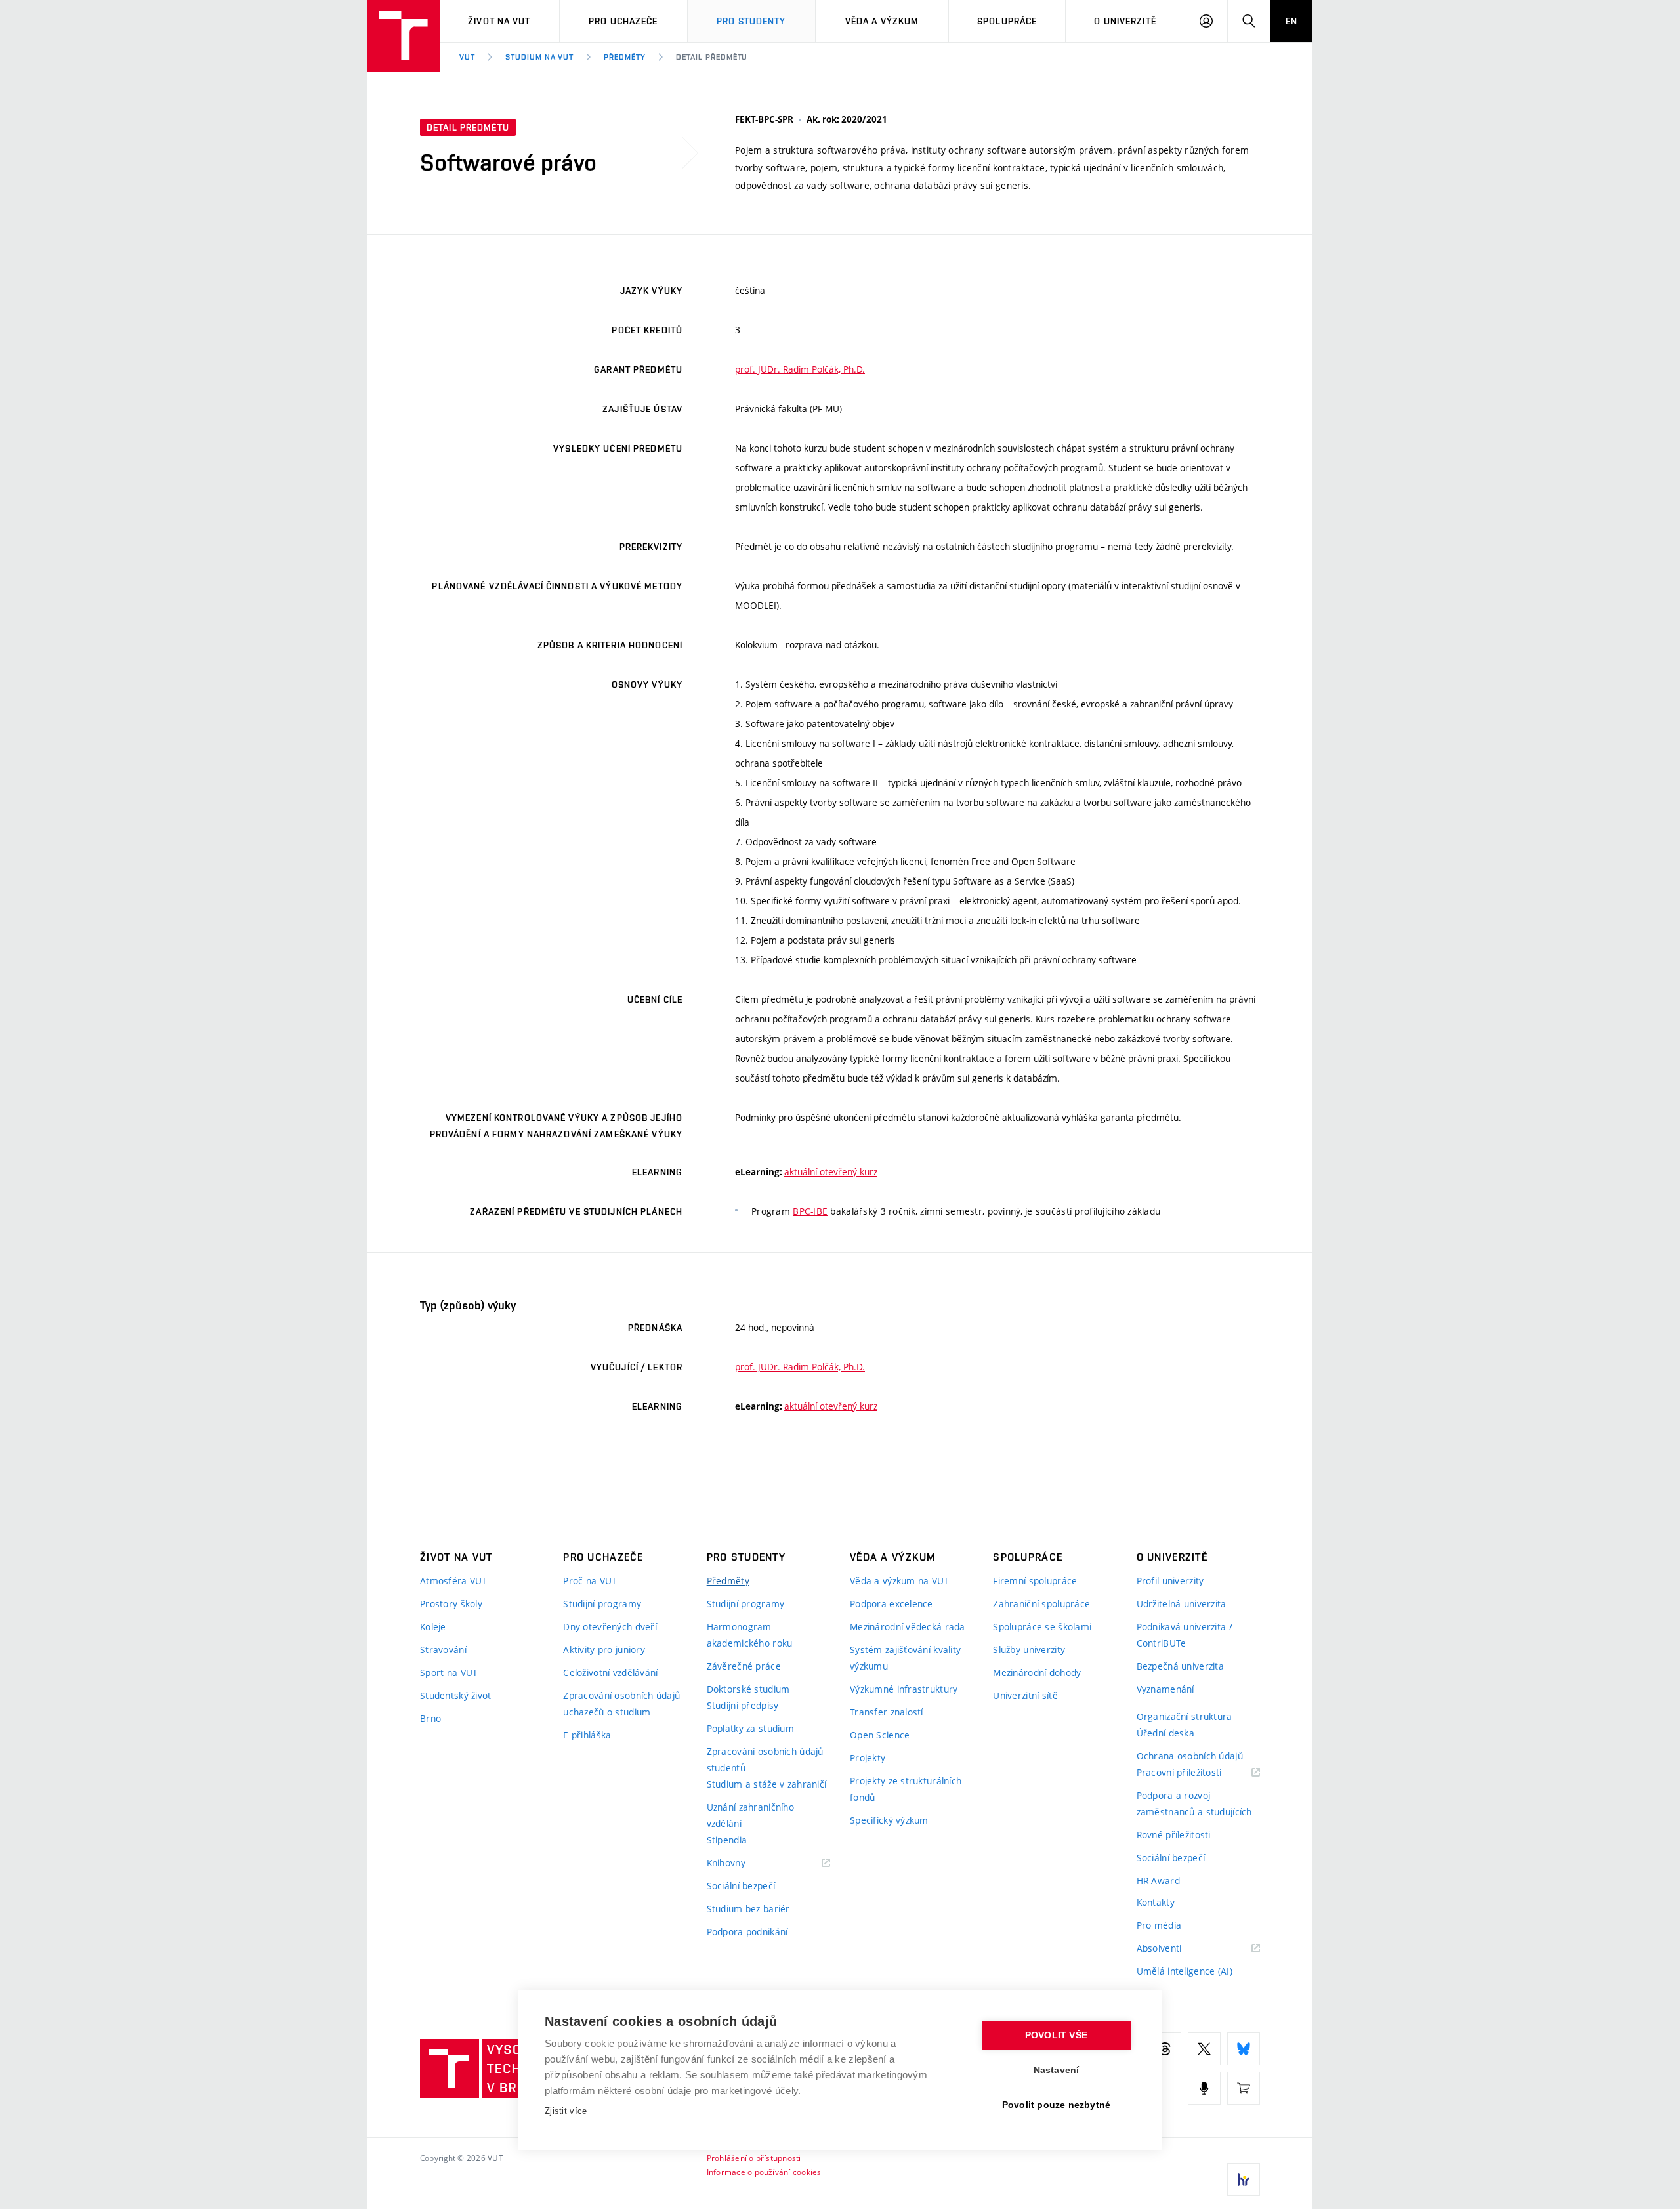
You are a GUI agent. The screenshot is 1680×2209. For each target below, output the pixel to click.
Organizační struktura (1185, 1716)
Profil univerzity (1170, 1581)
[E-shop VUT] (1244, 2088)
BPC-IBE (810, 1211)
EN (1291, 21)
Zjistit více (566, 2111)
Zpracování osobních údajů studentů (765, 1759)
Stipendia (727, 1840)
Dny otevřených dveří (610, 1627)
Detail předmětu (712, 57)
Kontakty (1156, 1902)
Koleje (433, 1627)
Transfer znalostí (887, 1712)
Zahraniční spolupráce (1041, 1604)
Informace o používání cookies (764, 2172)
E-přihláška (587, 1735)
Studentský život (455, 1695)
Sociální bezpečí (741, 1886)
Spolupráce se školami (1042, 1627)
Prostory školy (451, 1604)
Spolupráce (1007, 21)
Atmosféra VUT (454, 1581)
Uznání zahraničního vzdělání (750, 1815)
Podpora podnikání (747, 1932)
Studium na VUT (539, 57)
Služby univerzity (1029, 1650)
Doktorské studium (748, 1689)
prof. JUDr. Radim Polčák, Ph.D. (800, 369)
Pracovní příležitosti (1196, 1773)
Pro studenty (751, 21)
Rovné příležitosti (1174, 1835)
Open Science (880, 1735)
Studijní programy (602, 1604)
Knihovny (743, 1863)
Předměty (625, 57)
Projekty (868, 1758)
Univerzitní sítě (1025, 1695)
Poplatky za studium (750, 1728)
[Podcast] (1204, 2088)
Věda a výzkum (882, 21)
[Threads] (1165, 2049)
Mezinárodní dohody (1037, 1673)
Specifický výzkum (889, 1820)
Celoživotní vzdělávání (610, 1673)
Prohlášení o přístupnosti (754, 2158)
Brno (430, 1718)
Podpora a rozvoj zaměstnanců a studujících (1194, 1803)
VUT (467, 57)
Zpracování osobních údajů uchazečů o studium (621, 1704)
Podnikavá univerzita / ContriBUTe (1185, 1635)
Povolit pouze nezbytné (1056, 2105)
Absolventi (1176, 1949)
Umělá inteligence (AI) (1185, 1971)
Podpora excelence (892, 1604)
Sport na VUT (449, 1673)
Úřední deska (1165, 1733)
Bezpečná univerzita (1180, 1666)
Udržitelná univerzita (1182, 1604)
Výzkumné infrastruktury (904, 1689)
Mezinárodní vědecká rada (908, 1627)
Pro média (1159, 1925)
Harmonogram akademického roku (750, 1635)
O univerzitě (1125, 21)
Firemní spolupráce (1035, 1581)
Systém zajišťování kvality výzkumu (905, 1658)
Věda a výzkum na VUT (900, 1581)
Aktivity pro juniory (604, 1650)
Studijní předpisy (743, 1705)
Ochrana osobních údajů (1190, 1756)
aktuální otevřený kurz (831, 1172)
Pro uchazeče (623, 21)
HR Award (1158, 1881)
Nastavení (1057, 2070)
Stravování (443, 1650)
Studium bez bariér (748, 1909)
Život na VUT (499, 21)
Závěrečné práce (744, 1666)
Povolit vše (1056, 2035)
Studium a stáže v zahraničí (767, 1784)
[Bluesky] (1244, 2049)
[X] (1204, 2049)
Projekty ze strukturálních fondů (906, 1789)
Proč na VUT (590, 1581)
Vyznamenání (1165, 1689)
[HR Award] (1244, 2179)
